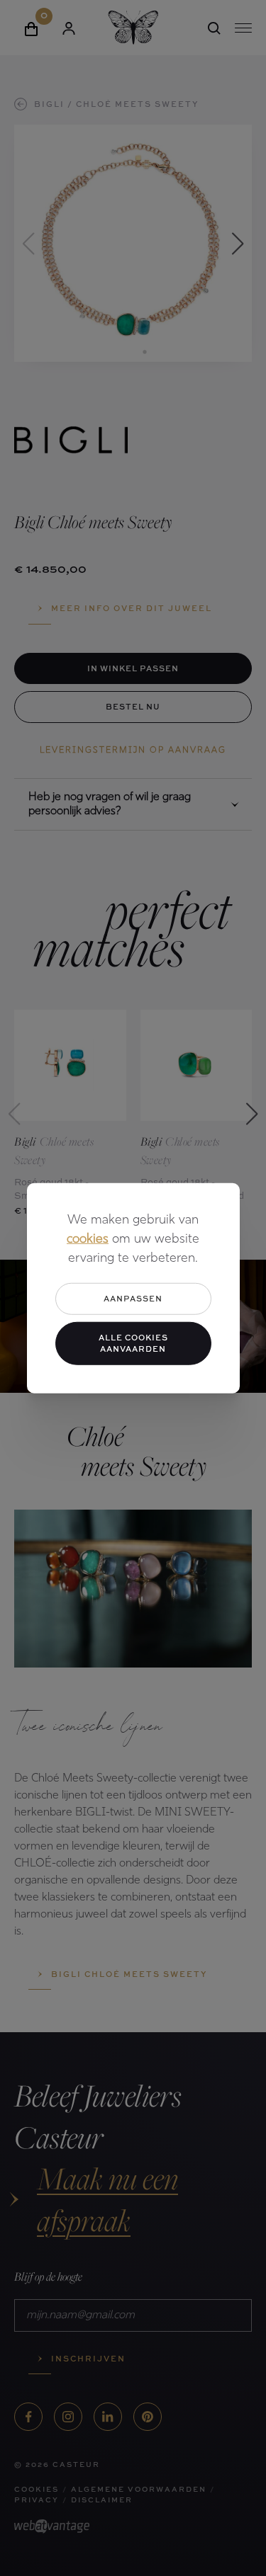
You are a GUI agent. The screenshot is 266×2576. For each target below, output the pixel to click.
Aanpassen (133, 1298)
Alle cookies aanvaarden (133, 1343)
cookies (88, 1240)
